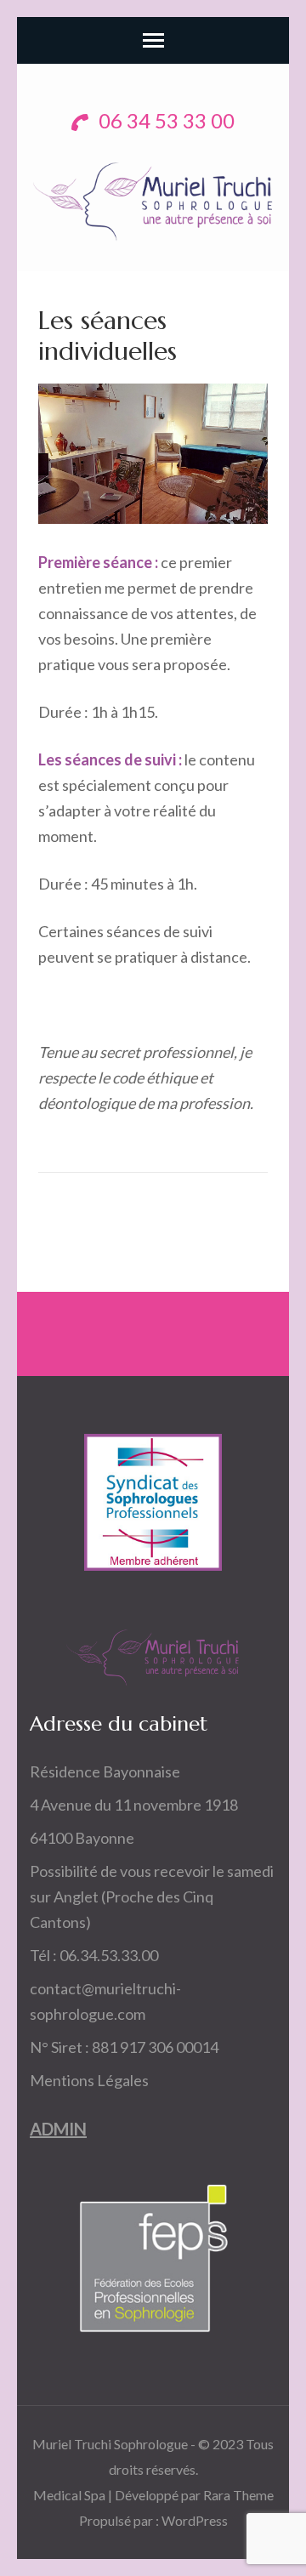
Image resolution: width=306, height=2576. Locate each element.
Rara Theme (238, 2495)
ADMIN (58, 2129)
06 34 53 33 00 (164, 120)
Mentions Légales (89, 2080)
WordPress (195, 2520)
